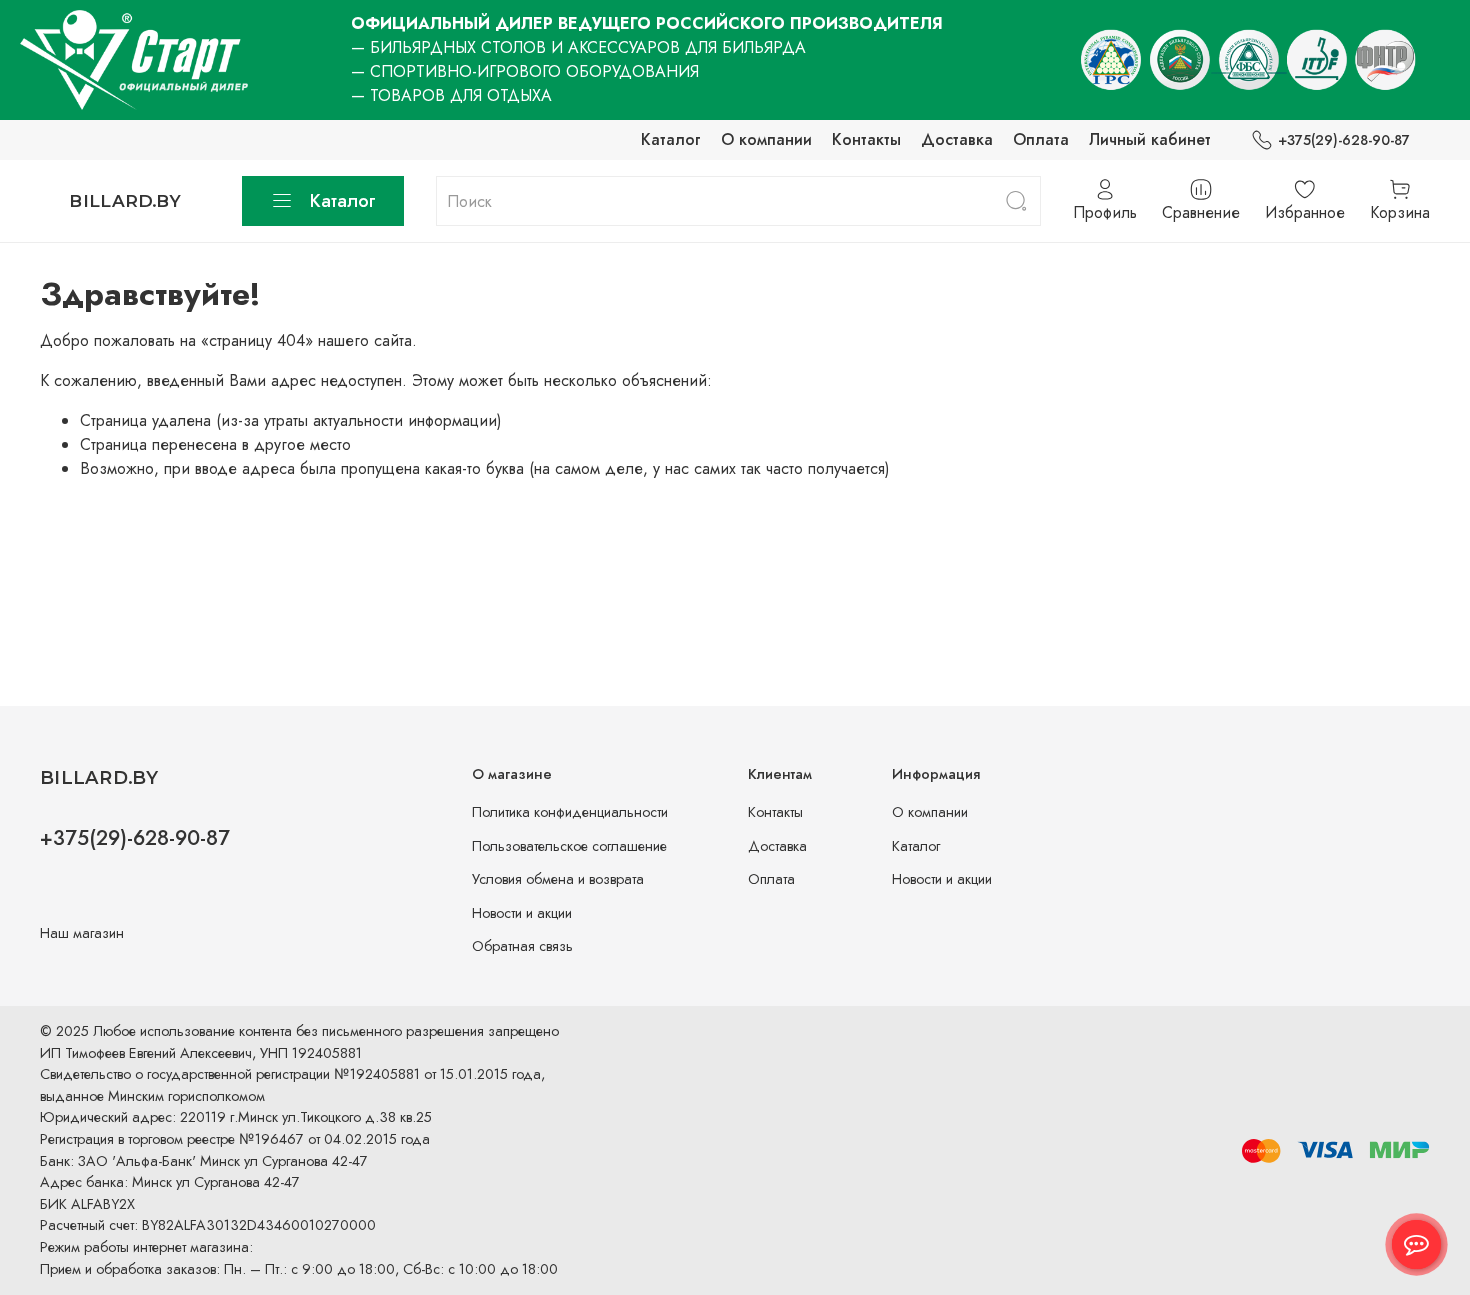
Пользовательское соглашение (569, 846)
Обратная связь (522, 946)
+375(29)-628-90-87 (1344, 140)
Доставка (957, 139)
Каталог (671, 139)
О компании (766, 139)
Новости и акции (522, 913)
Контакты (866, 139)
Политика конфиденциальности (570, 812)
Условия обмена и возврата (558, 879)
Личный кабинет (1150, 139)
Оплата (1041, 139)
